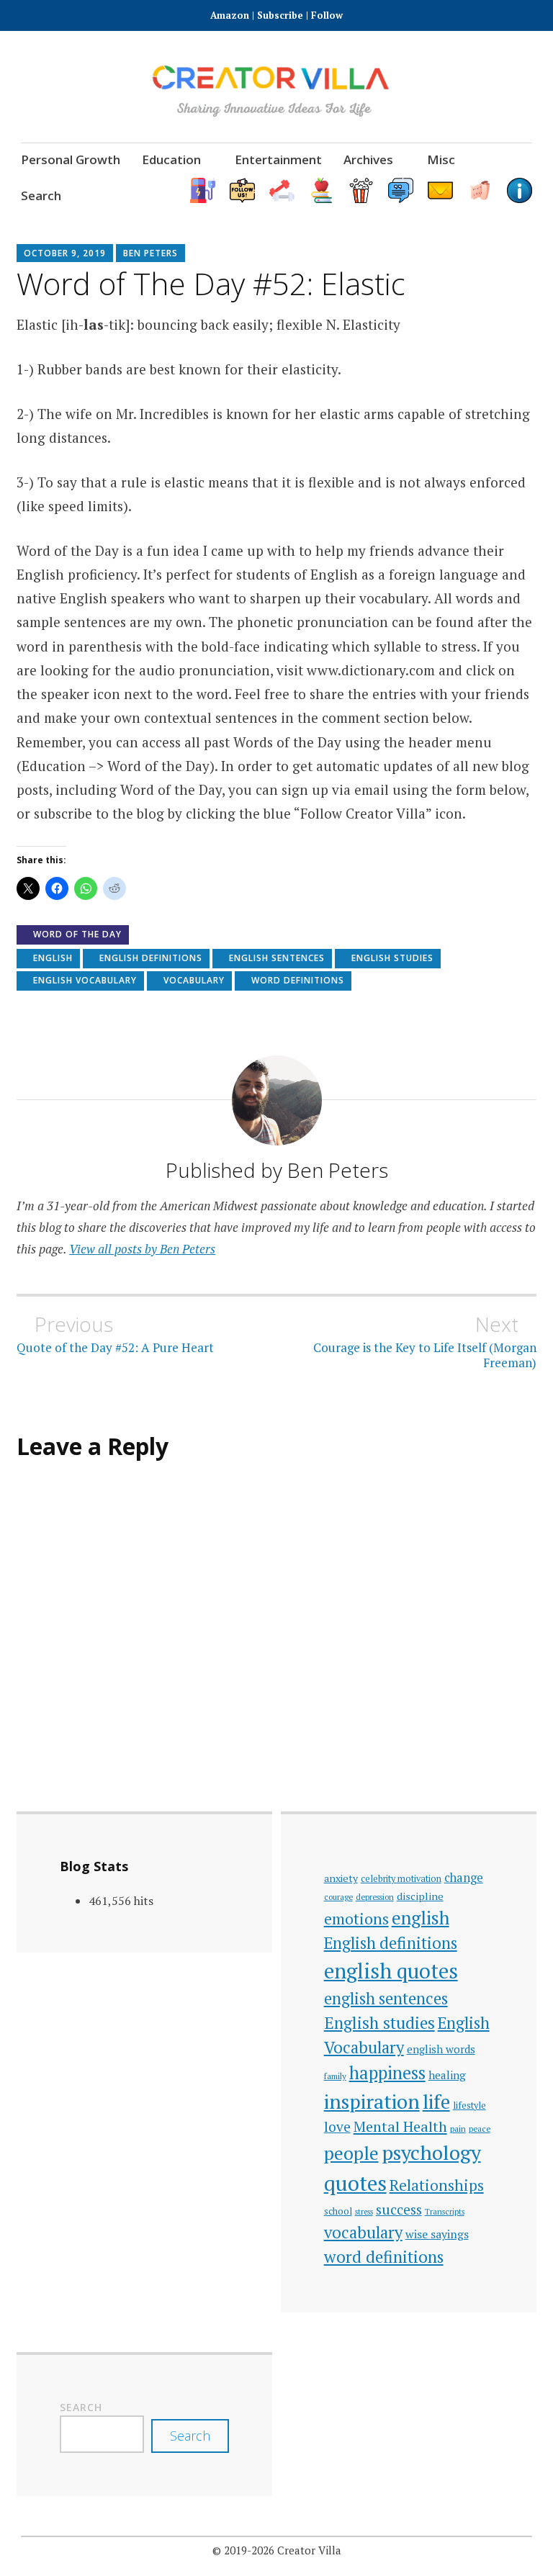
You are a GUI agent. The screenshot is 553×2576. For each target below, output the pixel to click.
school (338, 2211)
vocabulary (194, 980)
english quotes (391, 1971)
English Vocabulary (85, 980)
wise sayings (437, 2234)
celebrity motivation (401, 1879)
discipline (420, 1896)
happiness (387, 2073)
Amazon (231, 15)
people (351, 2153)
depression (375, 1897)
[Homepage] (203, 190)
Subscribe (280, 15)
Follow (327, 15)
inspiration (372, 2101)
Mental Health (400, 2126)
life (436, 2102)
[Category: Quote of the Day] (401, 190)
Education (171, 159)
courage (338, 1897)
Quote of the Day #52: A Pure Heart (115, 1334)
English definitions (151, 958)
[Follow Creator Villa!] (242, 190)
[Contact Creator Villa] (440, 190)
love (337, 2127)
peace (480, 2129)
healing (447, 2075)
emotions (356, 1919)
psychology (431, 2152)
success (399, 2209)
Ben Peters (150, 253)
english (53, 958)
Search (41, 195)
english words (441, 2049)
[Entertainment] (361, 190)
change (464, 1878)
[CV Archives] (480, 190)
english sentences (277, 958)
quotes (355, 2183)
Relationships (437, 2185)
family (335, 2076)
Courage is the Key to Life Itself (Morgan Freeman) (425, 1341)
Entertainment (278, 159)
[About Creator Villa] (520, 190)
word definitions (298, 980)
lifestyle (469, 2106)
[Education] (322, 190)
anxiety (341, 1878)
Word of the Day (77, 934)
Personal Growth (71, 159)
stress (364, 2212)
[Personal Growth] (282, 190)
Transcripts (445, 2211)
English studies (392, 958)
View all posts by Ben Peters (142, 1249)
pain (458, 2129)
